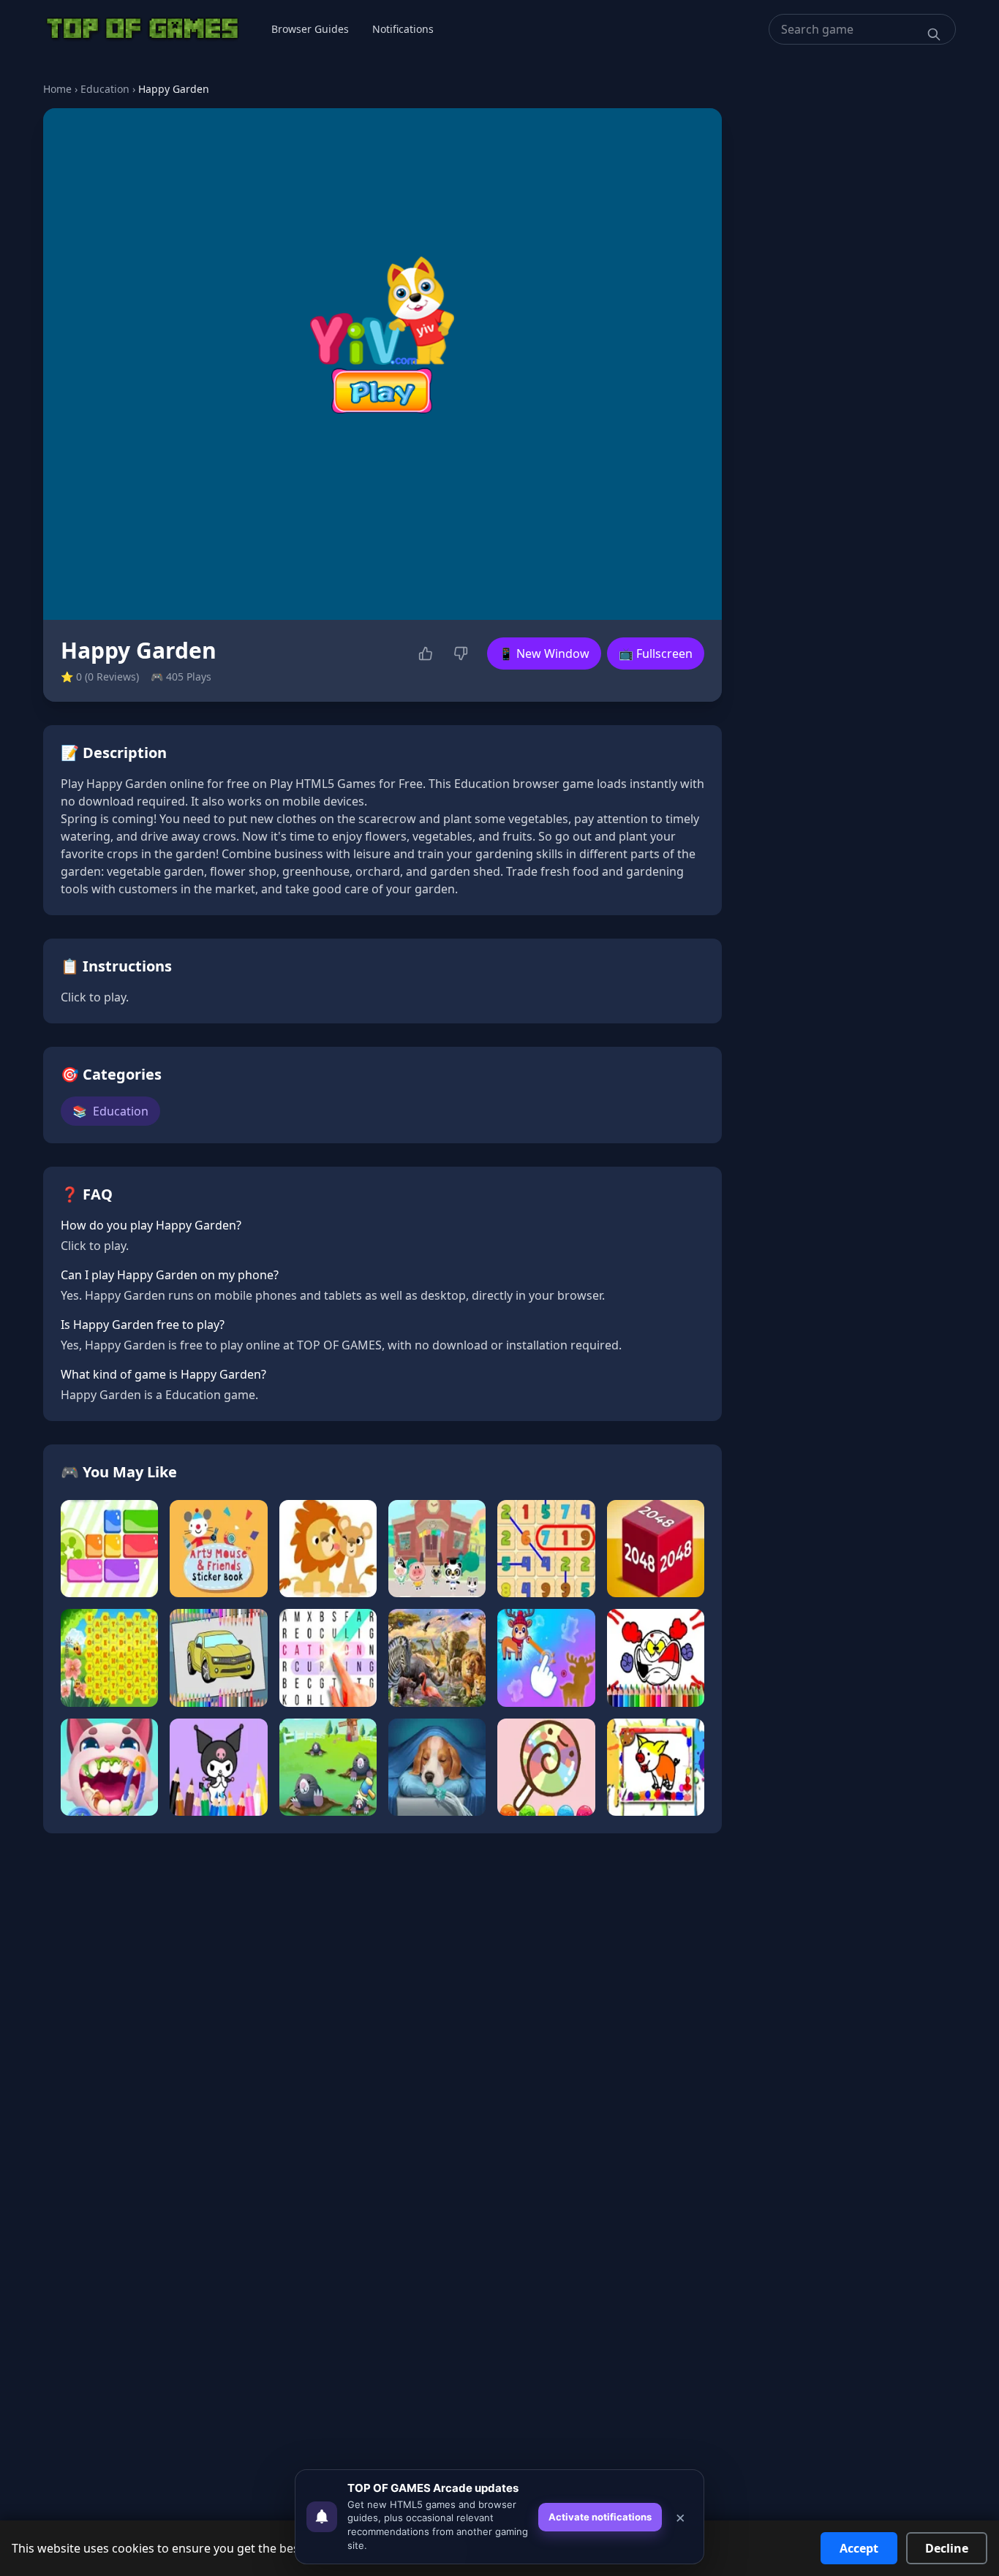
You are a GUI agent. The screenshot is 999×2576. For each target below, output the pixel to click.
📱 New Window (544, 654)
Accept (859, 2548)
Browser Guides (310, 29)
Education (105, 89)
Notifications (403, 29)
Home (57, 89)
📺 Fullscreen (656, 654)
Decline (947, 2548)
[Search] (934, 34)
